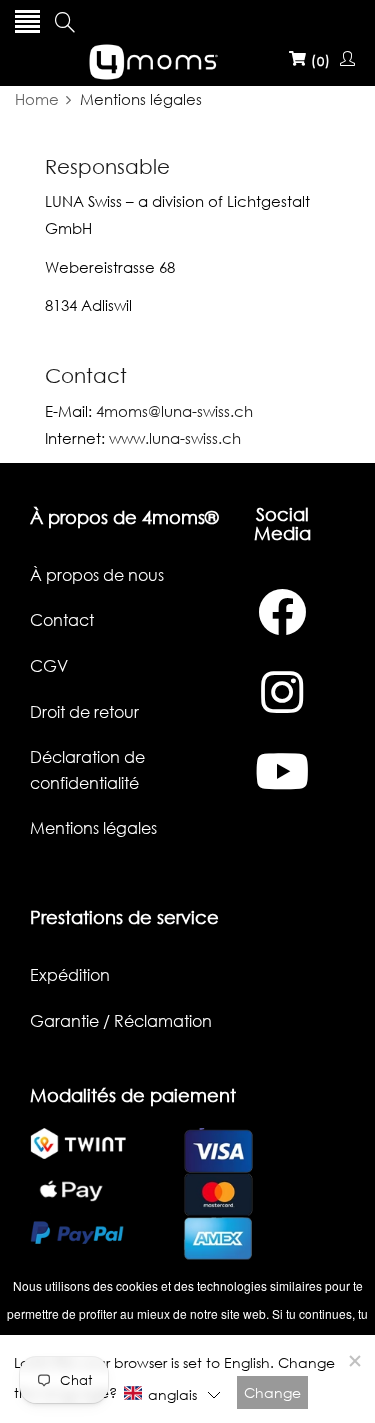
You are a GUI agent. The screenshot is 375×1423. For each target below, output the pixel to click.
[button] (172, 1393)
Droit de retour (84, 712)
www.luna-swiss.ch (175, 438)
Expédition (70, 975)
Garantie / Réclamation (121, 1021)
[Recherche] (65, 22)
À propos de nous (97, 575)
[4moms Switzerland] (188, 59)
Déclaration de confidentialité (87, 770)
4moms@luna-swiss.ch (174, 411)
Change (272, 1392)
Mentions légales (93, 828)
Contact (62, 620)
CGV (49, 666)
